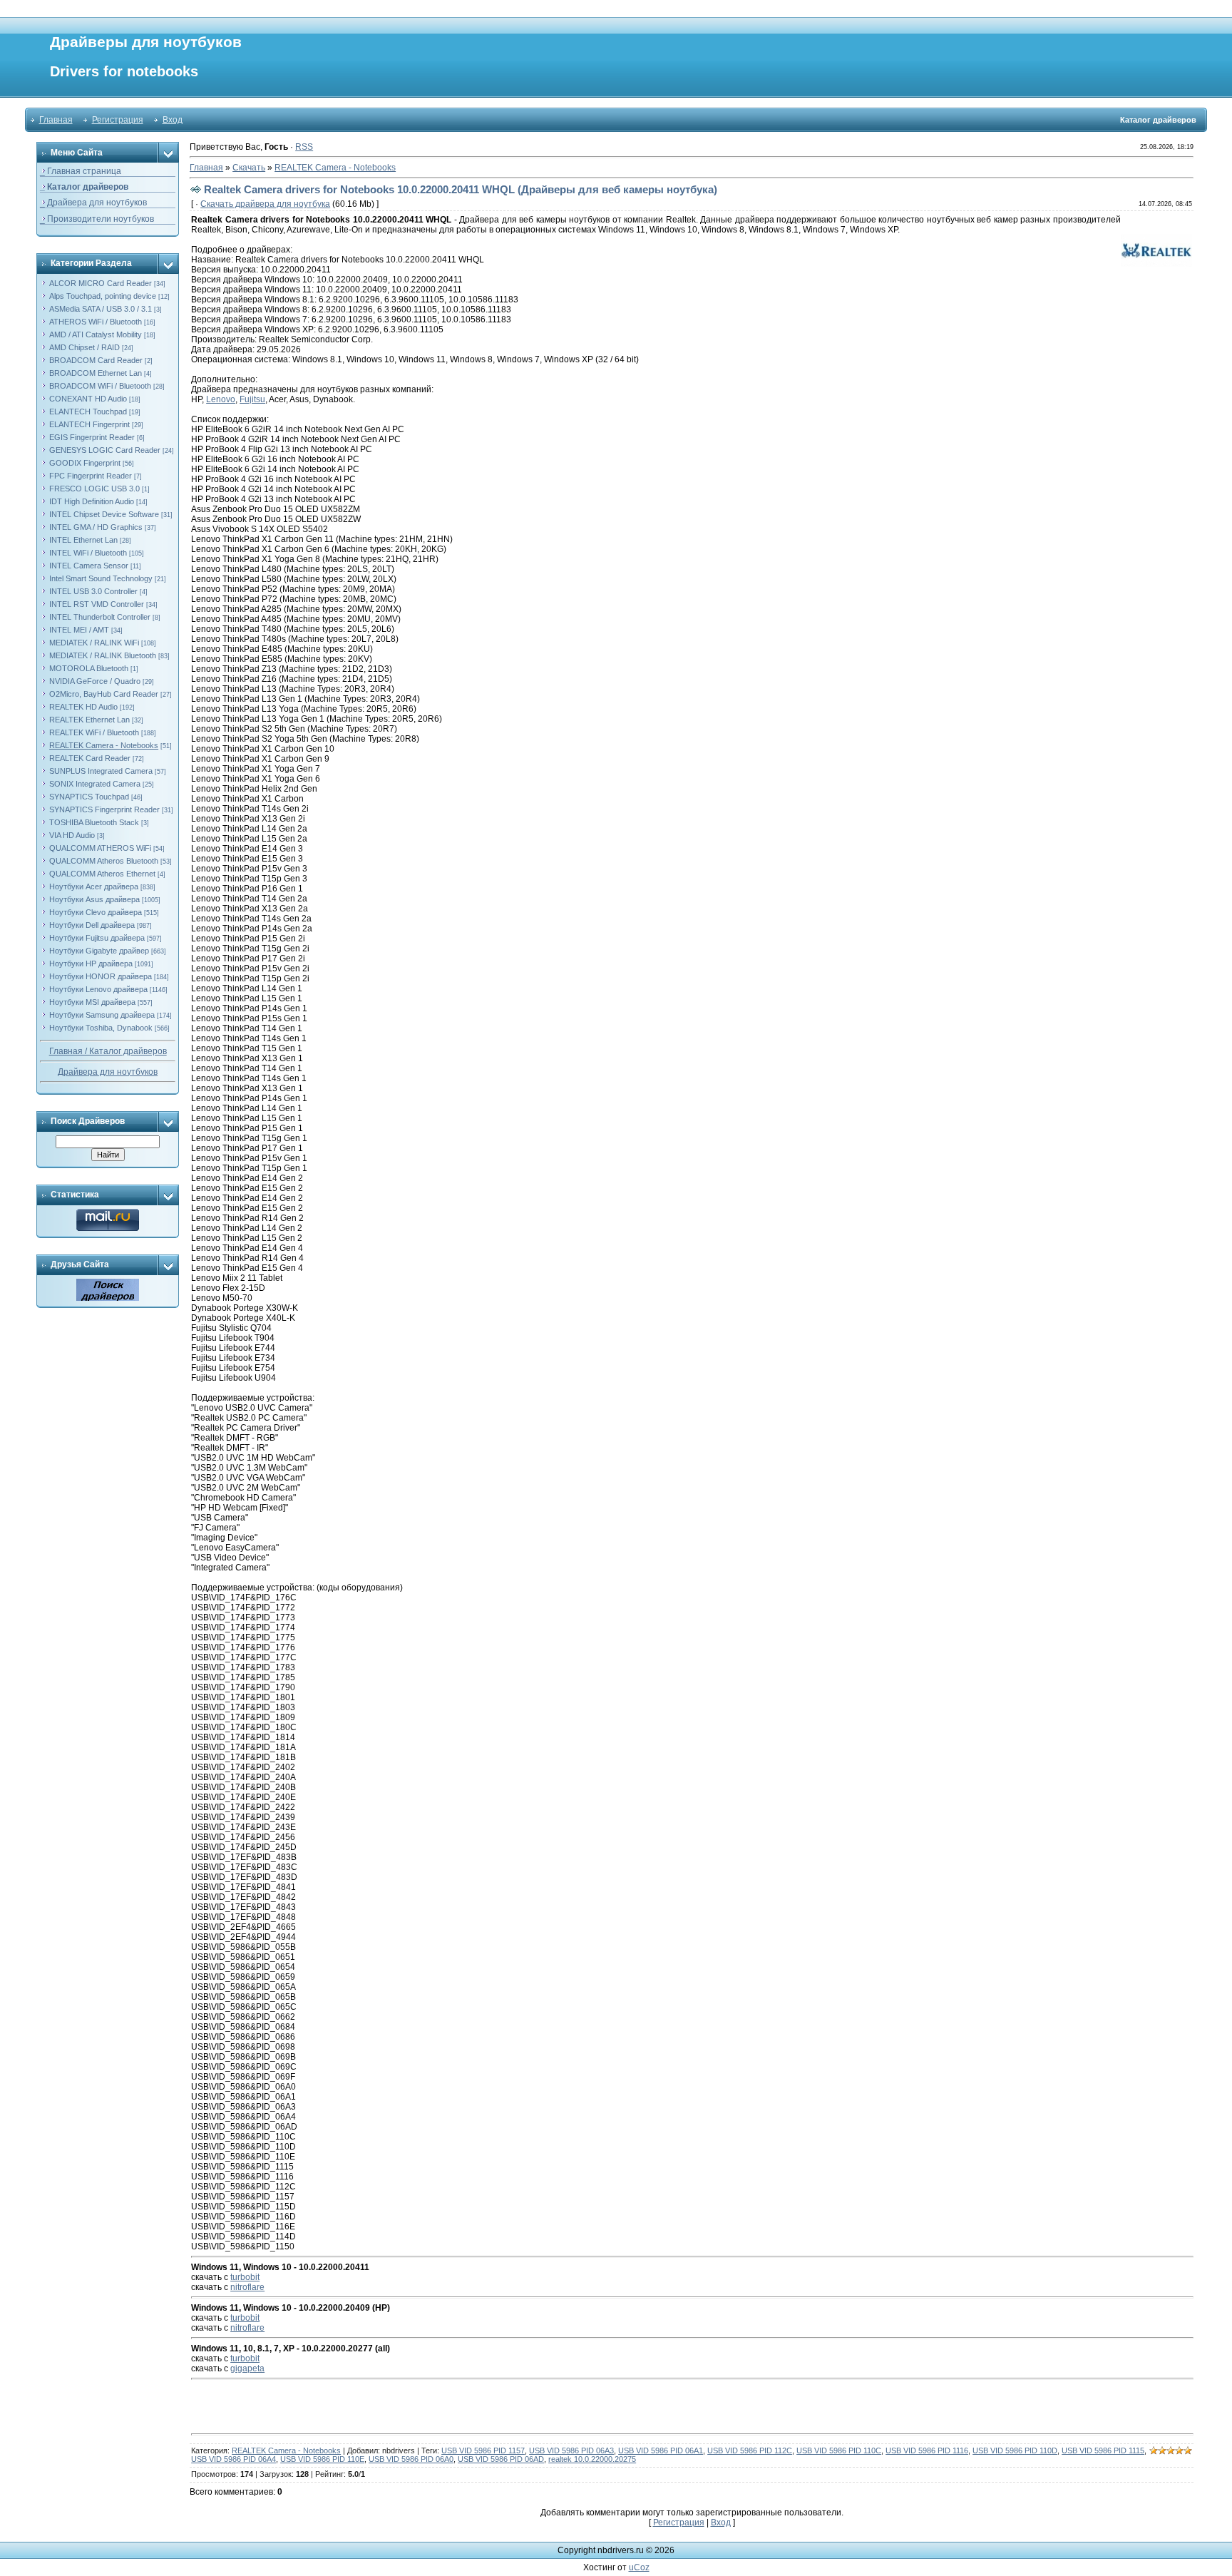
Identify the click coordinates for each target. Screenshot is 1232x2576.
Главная (56, 120)
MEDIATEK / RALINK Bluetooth (103, 655)
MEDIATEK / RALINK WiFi (94, 643)
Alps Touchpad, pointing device (103, 296)
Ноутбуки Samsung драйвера (102, 1015)
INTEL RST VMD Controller (97, 604)
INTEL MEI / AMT (79, 630)
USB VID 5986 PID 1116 (927, 2450)
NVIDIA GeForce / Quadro (95, 681)
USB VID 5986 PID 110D (1015, 2450)
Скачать (249, 168)
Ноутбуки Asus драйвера (94, 899)
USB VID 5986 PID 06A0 (411, 2459)
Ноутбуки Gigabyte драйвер (99, 951)
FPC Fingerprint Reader (91, 476)
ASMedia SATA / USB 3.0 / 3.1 (101, 309)
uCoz (639, 2567)
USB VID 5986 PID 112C (750, 2450)
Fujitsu (252, 399)
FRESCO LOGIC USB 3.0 (94, 489)
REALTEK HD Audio (83, 707)
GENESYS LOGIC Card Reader (105, 450)
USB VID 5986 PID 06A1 (661, 2450)
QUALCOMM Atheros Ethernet (102, 874)
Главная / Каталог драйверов (108, 1051)
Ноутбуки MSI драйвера (92, 1002)
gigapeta (247, 2368)
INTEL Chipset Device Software (104, 514)
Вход (173, 120)
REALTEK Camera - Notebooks (104, 745)
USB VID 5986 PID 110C (839, 2450)
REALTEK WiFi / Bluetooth (94, 732)
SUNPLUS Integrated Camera (101, 771)
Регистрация (118, 120)
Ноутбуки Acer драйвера (94, 886)
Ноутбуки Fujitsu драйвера (97, 938)
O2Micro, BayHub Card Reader (104, 694)
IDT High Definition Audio (92, 501)
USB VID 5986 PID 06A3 (571, 2450)
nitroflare (247, 2287)
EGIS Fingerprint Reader (92, 437)
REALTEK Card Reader (90, 758)
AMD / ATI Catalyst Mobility (96, 334)
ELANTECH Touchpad (88, 412)
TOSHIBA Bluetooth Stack (94, 822)
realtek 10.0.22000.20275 (592, 2459)
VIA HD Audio (72, 835)
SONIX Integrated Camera (95, 784)
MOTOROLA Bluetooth (89, 668)
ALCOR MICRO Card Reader (101, 283)
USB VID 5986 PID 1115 (1103, 2450)
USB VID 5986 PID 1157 (483, 2450)
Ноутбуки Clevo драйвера (96, 912)
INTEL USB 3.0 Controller (93, 591)
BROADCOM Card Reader (96, 360)
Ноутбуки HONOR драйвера (101, 976)
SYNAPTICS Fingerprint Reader (104, 809)
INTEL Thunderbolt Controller (100, 617)
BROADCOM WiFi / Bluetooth (100, 386)
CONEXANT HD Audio (88, 399)
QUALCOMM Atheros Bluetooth (104, 861)
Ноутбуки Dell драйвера (92, 925)
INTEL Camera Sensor (89, 566)
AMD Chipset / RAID (84, 347)
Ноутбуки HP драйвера (91, 964)
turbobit (245, 2277)
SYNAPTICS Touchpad (89, 797)
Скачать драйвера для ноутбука (265, 204)
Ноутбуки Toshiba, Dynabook (101, 1028)
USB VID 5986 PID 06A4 (233, 2459)
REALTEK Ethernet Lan (89, 720)
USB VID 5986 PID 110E (322, 2459)
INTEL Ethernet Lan (83, 540)
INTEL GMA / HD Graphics (96, 527)
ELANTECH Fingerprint (89, 424)
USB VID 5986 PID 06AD (501, 2459)
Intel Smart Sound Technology (101, 578)
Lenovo (221, 399)
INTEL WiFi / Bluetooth (88, 553)
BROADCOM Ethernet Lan (96, 373)
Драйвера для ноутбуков (108, 1072)
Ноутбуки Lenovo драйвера (98, 989)
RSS (304, 147)
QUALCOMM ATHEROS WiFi (100, 848)
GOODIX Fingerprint (85, 463)
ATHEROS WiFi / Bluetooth (96, 322)
